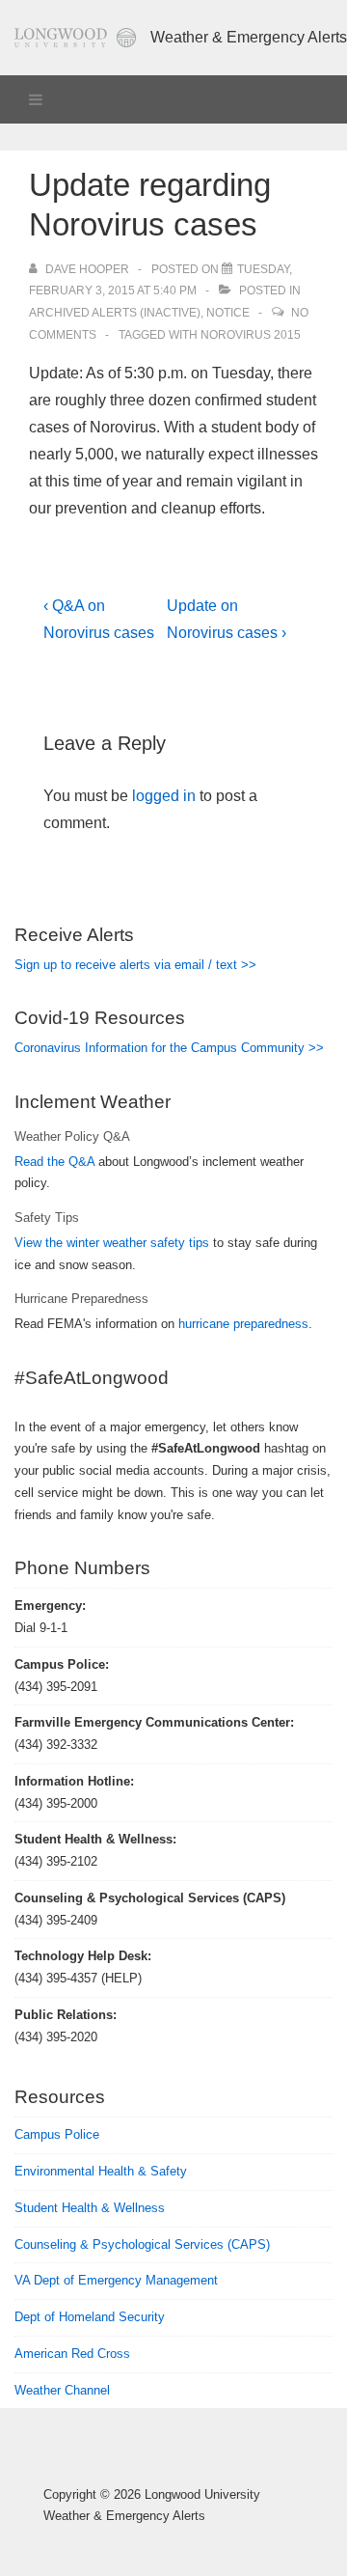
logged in (164, 796)
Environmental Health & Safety (101, 2171)
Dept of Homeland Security (90, 2317)
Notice (228, 313)
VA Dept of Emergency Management (116, 2280)
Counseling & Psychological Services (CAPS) (142, 2244)
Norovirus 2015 (251, 335)
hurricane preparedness (243, 1324)
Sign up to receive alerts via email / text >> (135, 965)
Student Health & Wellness (90, 2208)
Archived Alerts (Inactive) (115, 313)
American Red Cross (72, 2354)
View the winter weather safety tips (112, 1243)
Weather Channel (62, 2390)
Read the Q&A (54, 1162)
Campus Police (57, 2134)
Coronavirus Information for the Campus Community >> (169, 1048)
